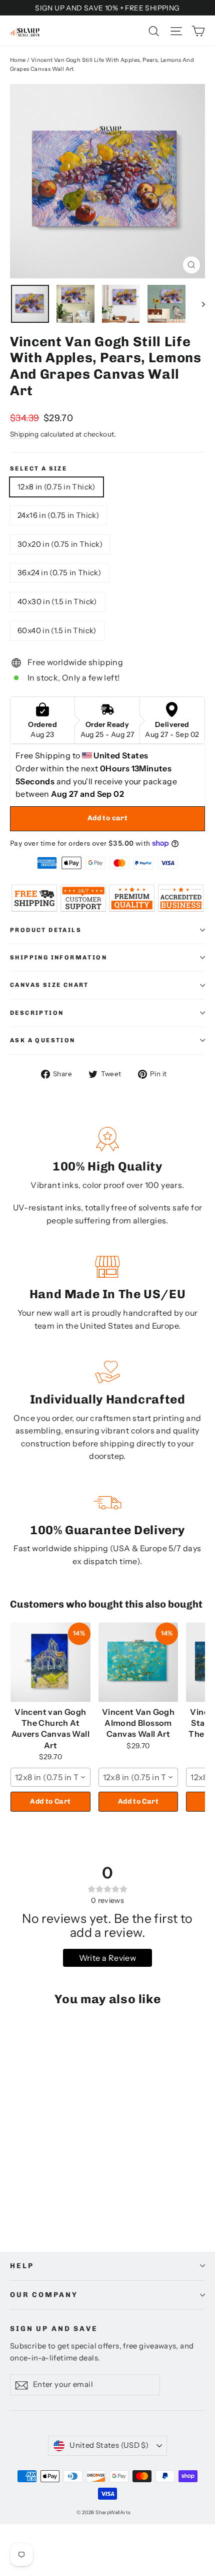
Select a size (38, 468)
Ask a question (43, 1040)
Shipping (24, 434)
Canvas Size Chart (49, 985)
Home (18, 60)
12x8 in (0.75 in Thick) (56, 487)
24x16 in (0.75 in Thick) (58, 515)
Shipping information (58, 957)
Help (22, 2266)
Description (37, 1013)
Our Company (44, 2295)
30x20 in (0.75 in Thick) (60, 544)
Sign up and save (54, 2329)
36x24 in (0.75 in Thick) (59, 573)
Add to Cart (50, 1801)
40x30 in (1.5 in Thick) (57, 601)
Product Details (46, 930)
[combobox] (50, 1777)
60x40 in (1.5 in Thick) (57, 630)
